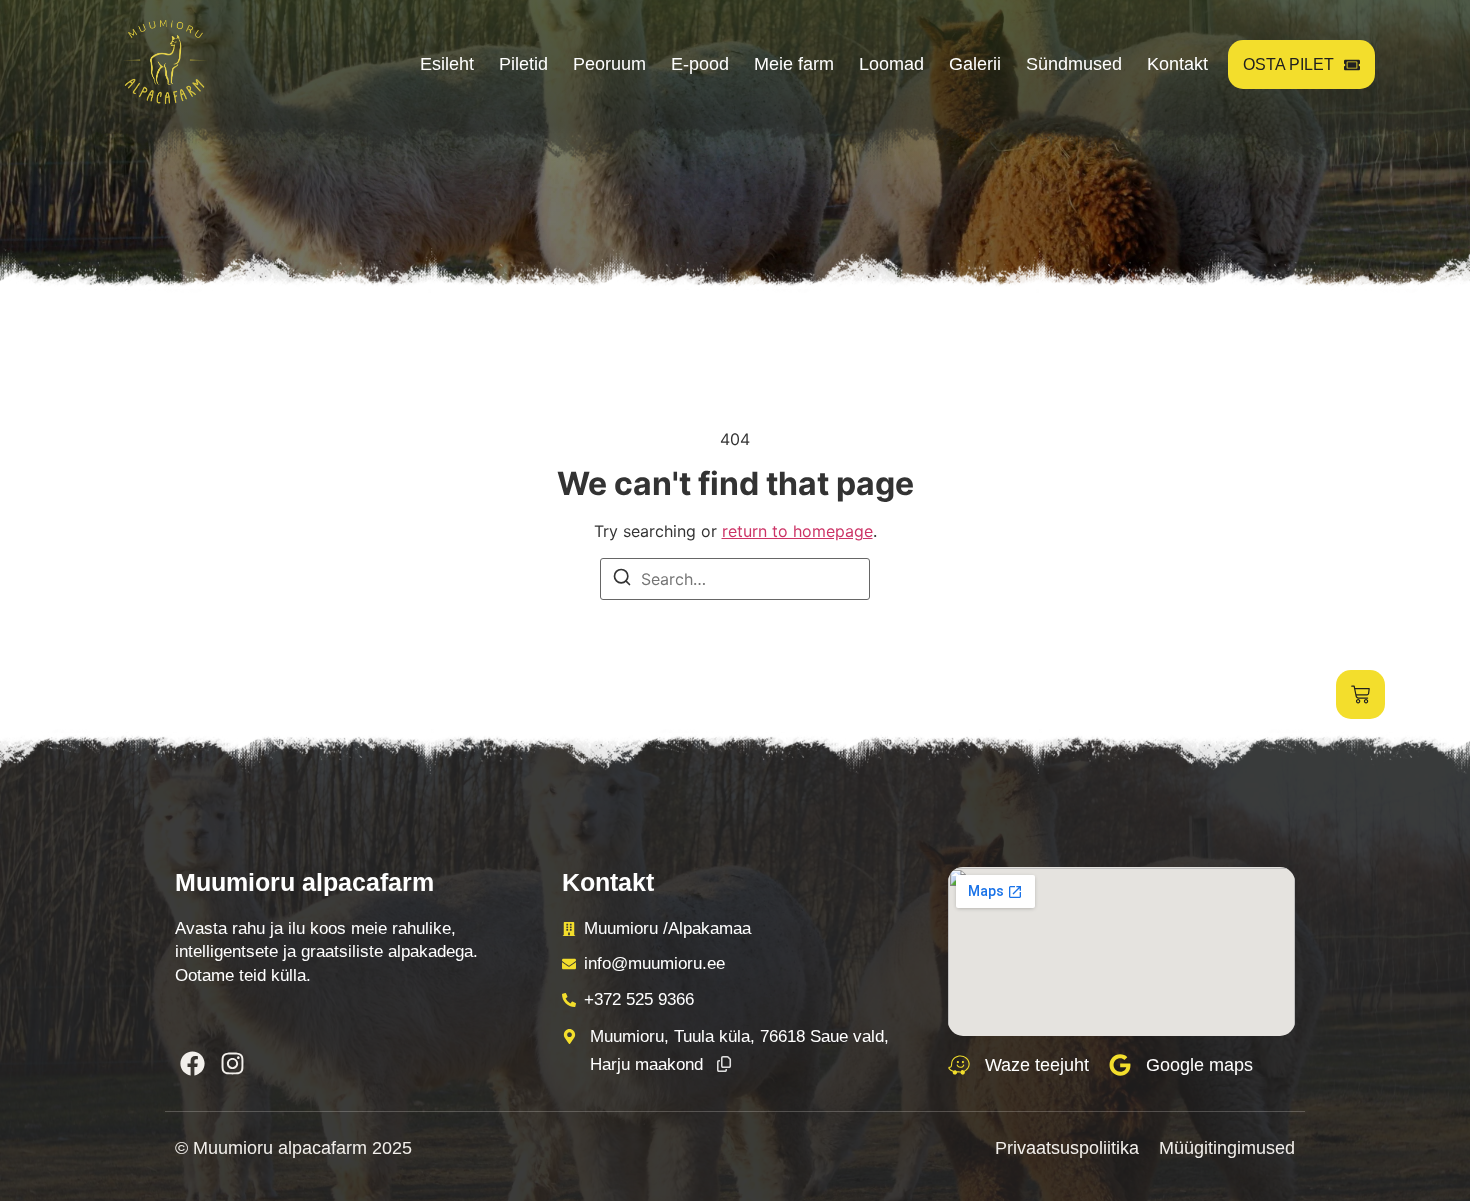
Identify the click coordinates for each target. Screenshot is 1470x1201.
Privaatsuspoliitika (1067, 1148)
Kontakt (1177, 64)
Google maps (1199, 1065)
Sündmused (1074, 64)
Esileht (447, 64)
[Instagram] (232, 1063)
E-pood (700, 64)
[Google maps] (1120, 1065)
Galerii (975, 64)
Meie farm (794, 64)
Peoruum (609, 64)
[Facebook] (192, 1063)
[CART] (1360, 694)
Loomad (891, 64)
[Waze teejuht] (959, 1065)
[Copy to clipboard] (724, 1065)
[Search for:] (735, 579)
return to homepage (797, 531)
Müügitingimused (1227, 1148)
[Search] (622, 580)
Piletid (523, 64)
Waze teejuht (1037, 1065)
